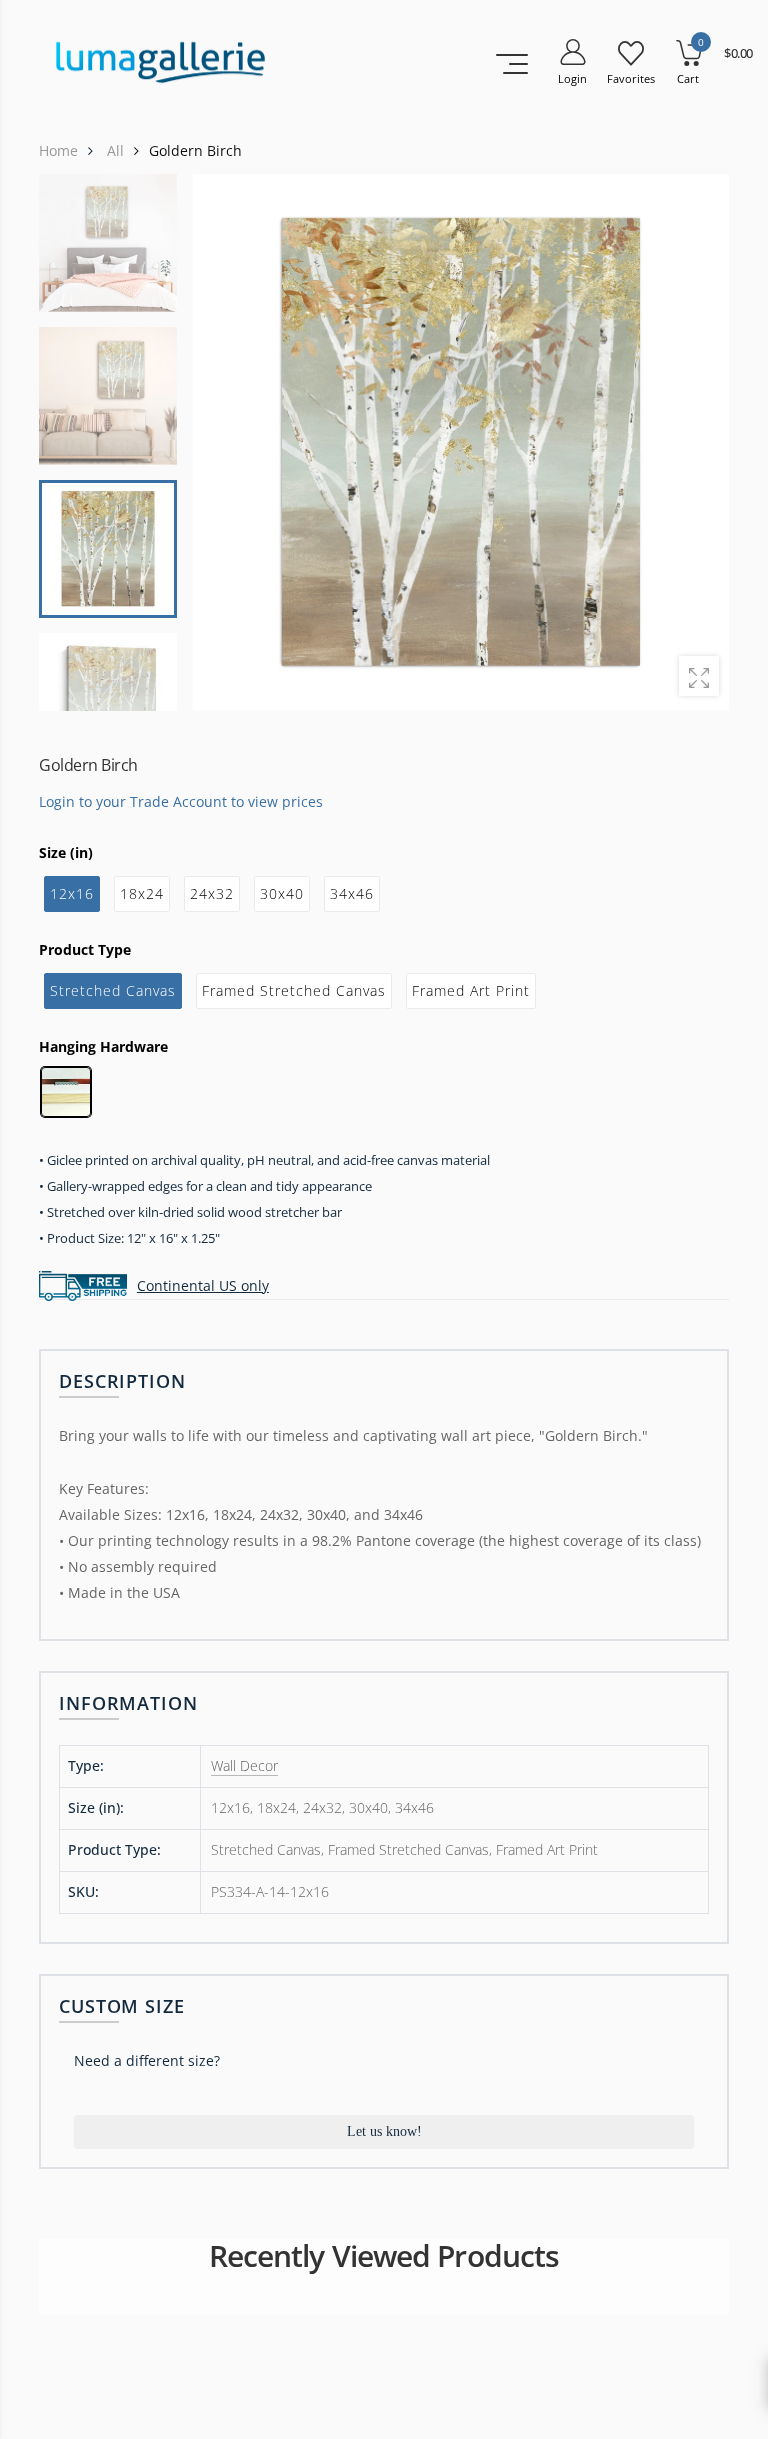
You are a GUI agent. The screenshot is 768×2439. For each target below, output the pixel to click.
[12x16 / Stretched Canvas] (460, 442)
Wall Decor (244, 1765)
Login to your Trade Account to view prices (181, 800)
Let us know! (384, 2131)
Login (572, 78)
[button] (701, 442)
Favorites (631, 78)
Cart (688, 78)
